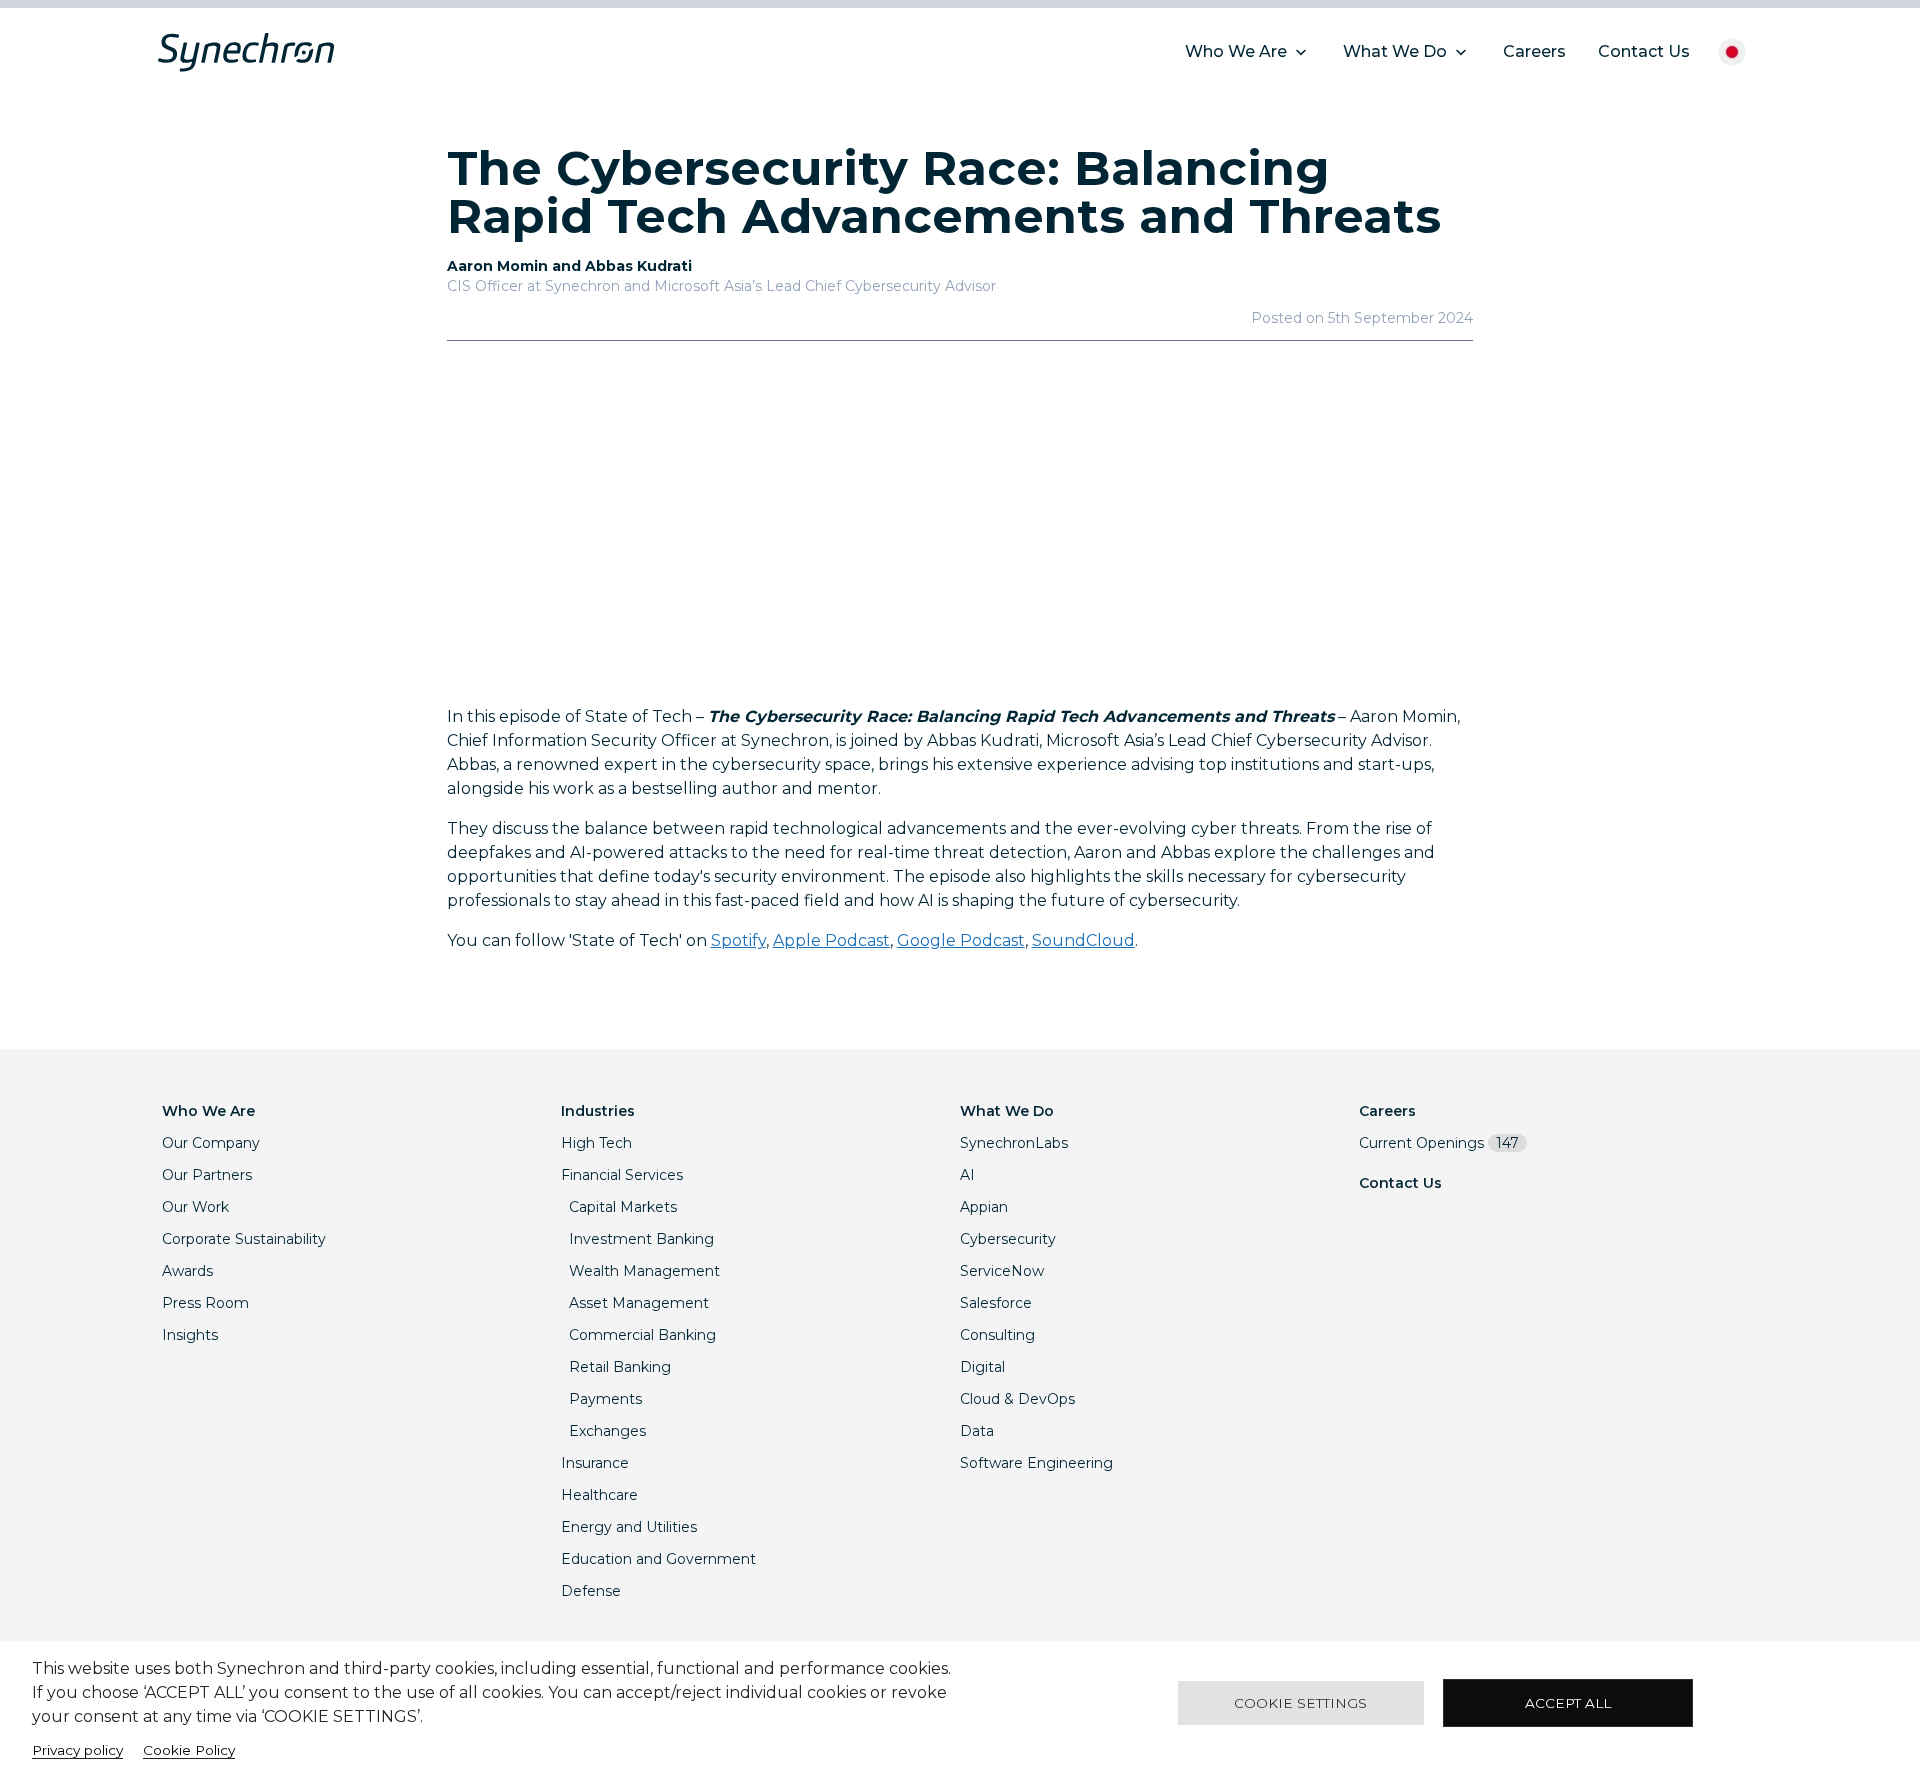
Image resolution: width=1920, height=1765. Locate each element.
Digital (982, 1367)
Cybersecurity (1008, 1239)
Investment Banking (641, 1239)
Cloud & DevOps (1017, 1399)
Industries (598, 1111)
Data (977, 1431)
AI (967, 1175)
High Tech (596, 1143)
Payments (605, 1399)
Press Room (205, 1303)
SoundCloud (1083, 940)
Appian (984, 1207)
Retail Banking (620, 1367)
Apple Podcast (831, 940)
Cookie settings (1300, 1703)
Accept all (1568, 1703)
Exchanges (607, 1431)
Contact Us (1400, 1183)
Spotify (738, 940)
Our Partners (207, 1175)
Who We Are (208, 1111)
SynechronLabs (1014, 1143)
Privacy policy (77, 1750)
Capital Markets (623, 1207)
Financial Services (622, 1175)
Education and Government (658, 1559)
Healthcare (599, 1495)
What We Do (1007, 1111)
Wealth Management (644, 1271)
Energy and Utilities (629, 1527)
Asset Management (639, 1303)
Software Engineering (1036, 1463)
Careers (1387, 1111)
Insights (190, 1335)
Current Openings (1439, 1143)
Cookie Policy (189, 1750)
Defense (591, 1591)
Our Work (195, 1207)
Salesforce (996, 1303)
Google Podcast (961, 940)
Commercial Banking (642, 1335)
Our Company (211, 1143)
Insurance (595, 1463)
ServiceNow (1002, 1271)
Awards (187, 1271)
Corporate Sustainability (244, 1239)
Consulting (997, 1335)
